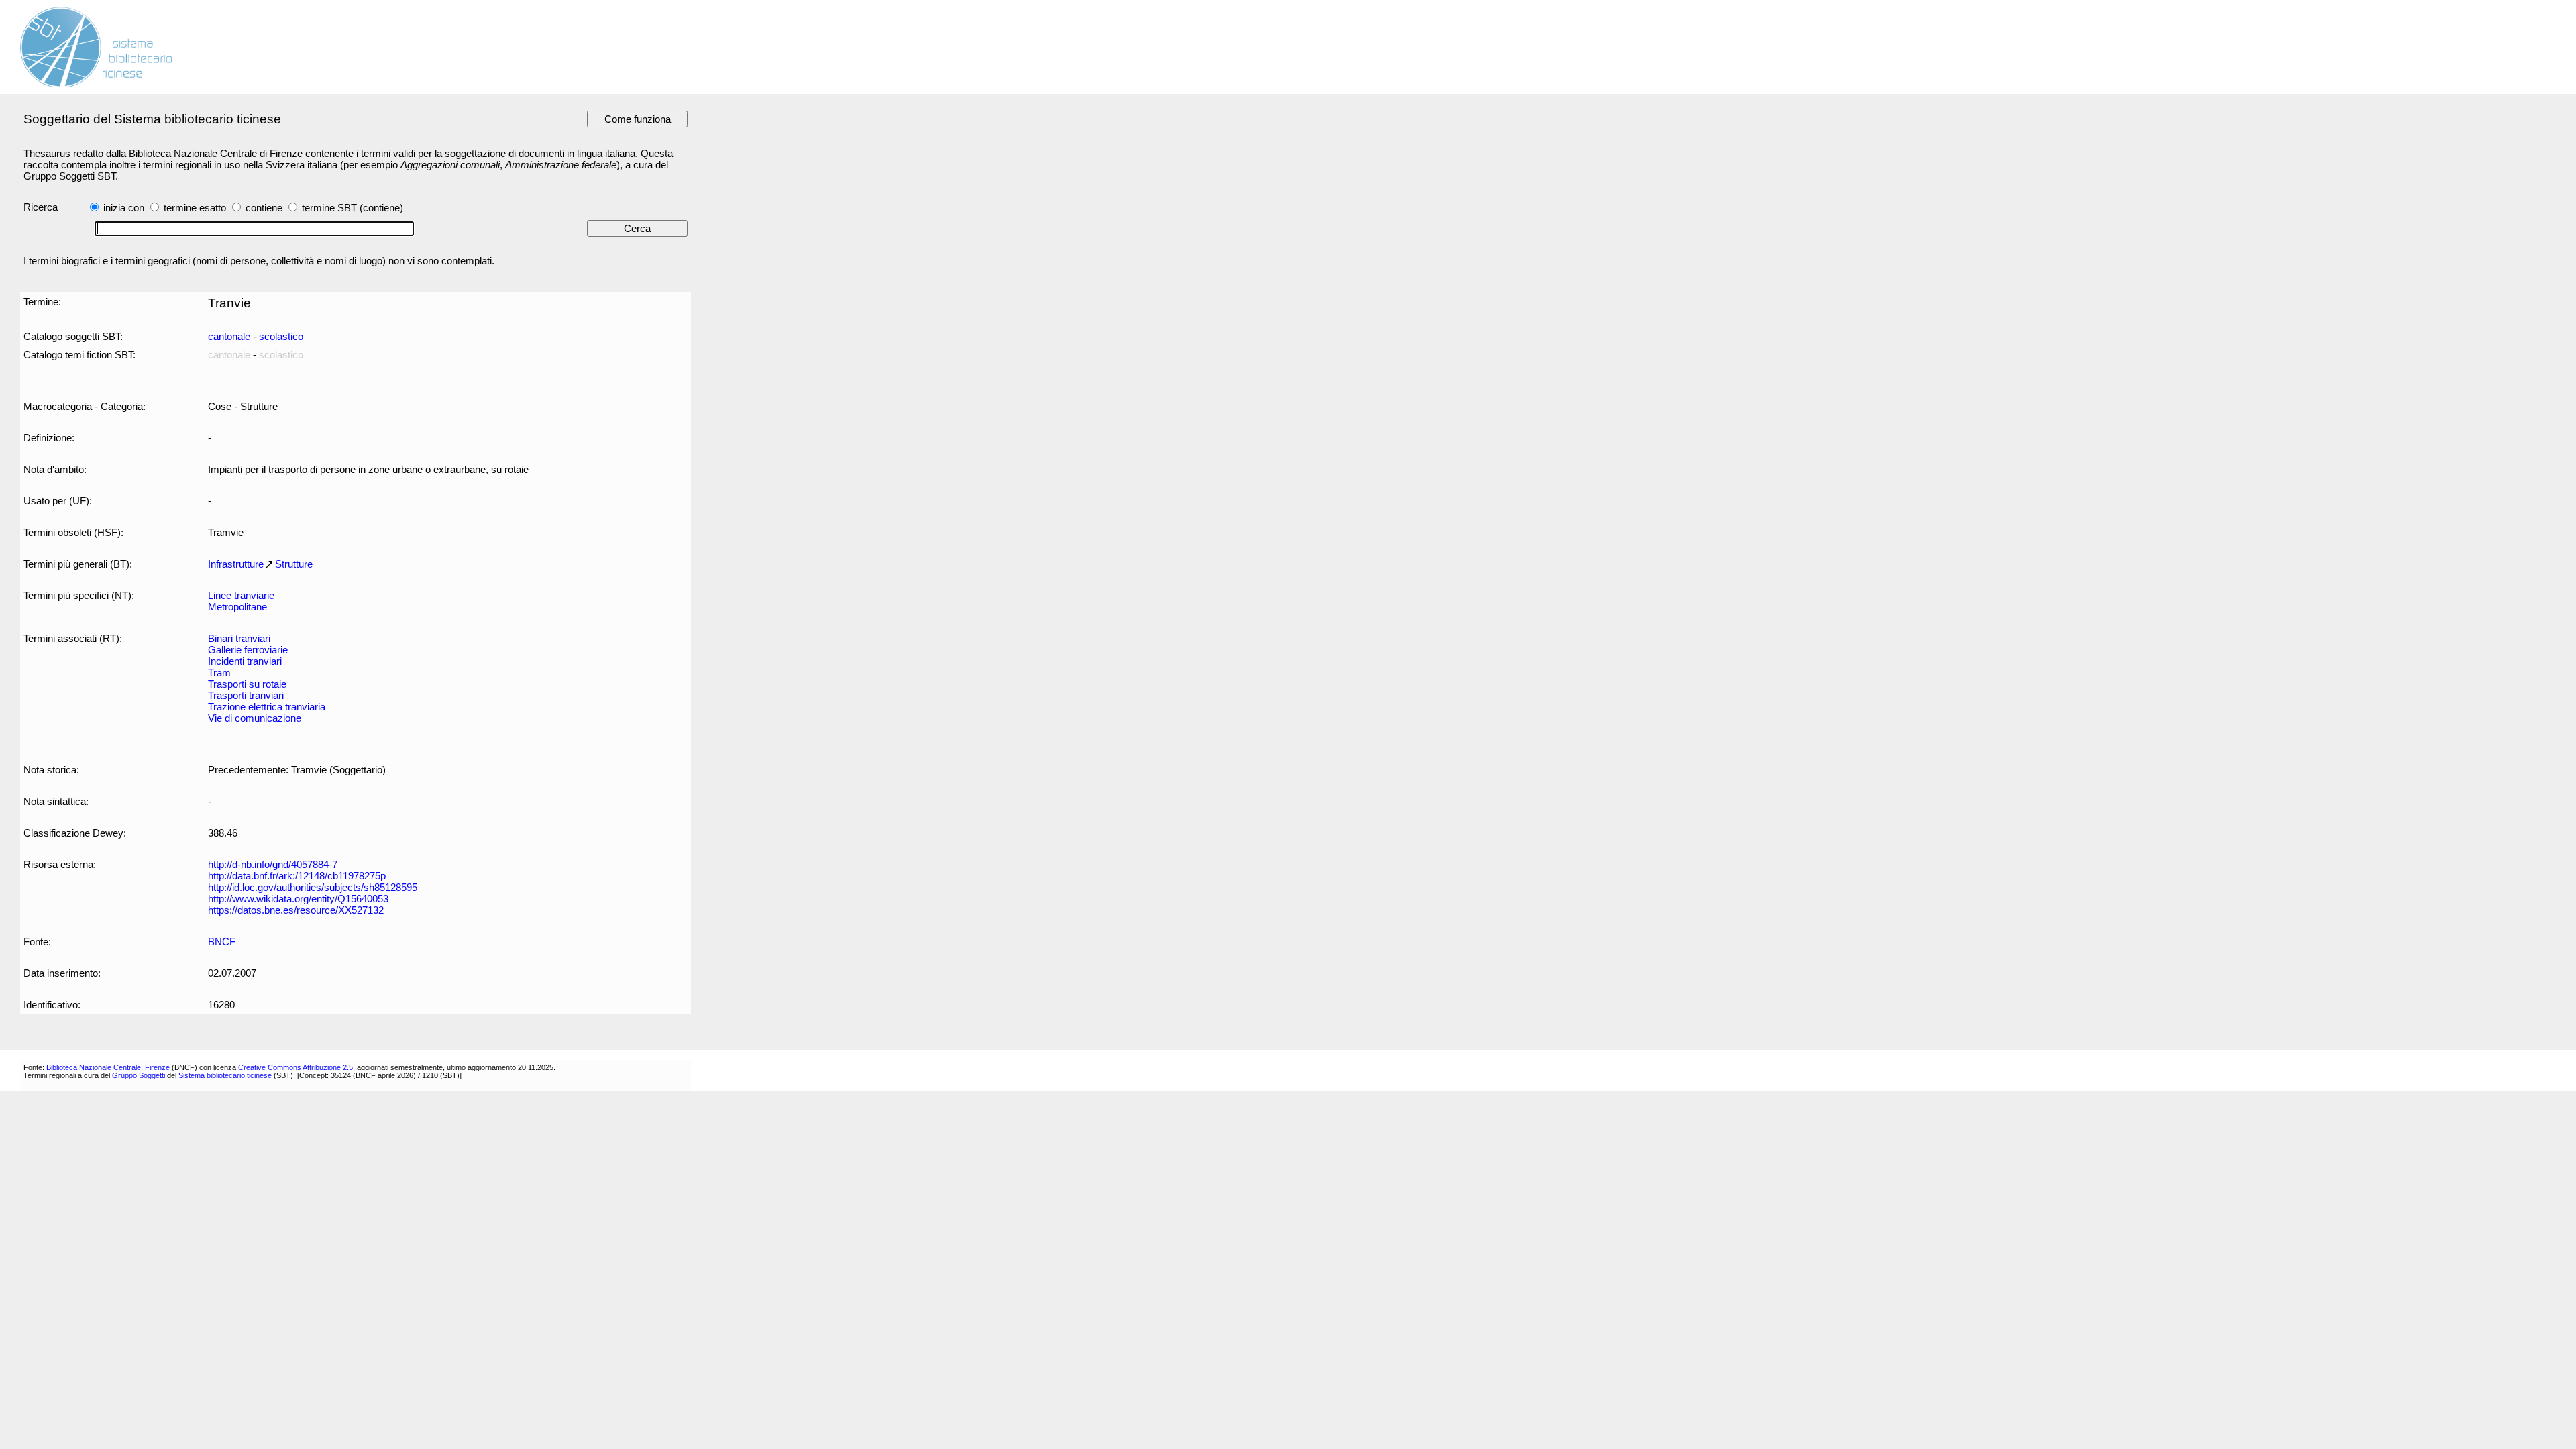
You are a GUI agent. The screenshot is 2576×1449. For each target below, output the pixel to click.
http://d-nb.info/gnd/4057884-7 (273, 864)
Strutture (294, 564)
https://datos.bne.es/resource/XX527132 (296, 910)
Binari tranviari (239, 638)
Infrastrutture (236, 564)
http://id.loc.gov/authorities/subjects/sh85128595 (313, 887)
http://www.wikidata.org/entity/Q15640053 (298, 899)
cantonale (229, 336)
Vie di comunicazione (255, 718)
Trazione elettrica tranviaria (267, 707)
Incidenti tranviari (245, 661)
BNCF (222, 942)
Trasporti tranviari (246, 695)
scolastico (281, 336)
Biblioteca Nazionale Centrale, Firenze (108, 1067)
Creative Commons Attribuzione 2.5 (296, 1067)
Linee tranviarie (241, 595)
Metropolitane (237, 607)
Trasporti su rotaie (247, 684)
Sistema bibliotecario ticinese (225, 1075)
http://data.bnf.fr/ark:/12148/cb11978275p (297, 876)
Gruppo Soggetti (139, 1075)
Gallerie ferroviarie (248, 650)
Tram (219, 673)
